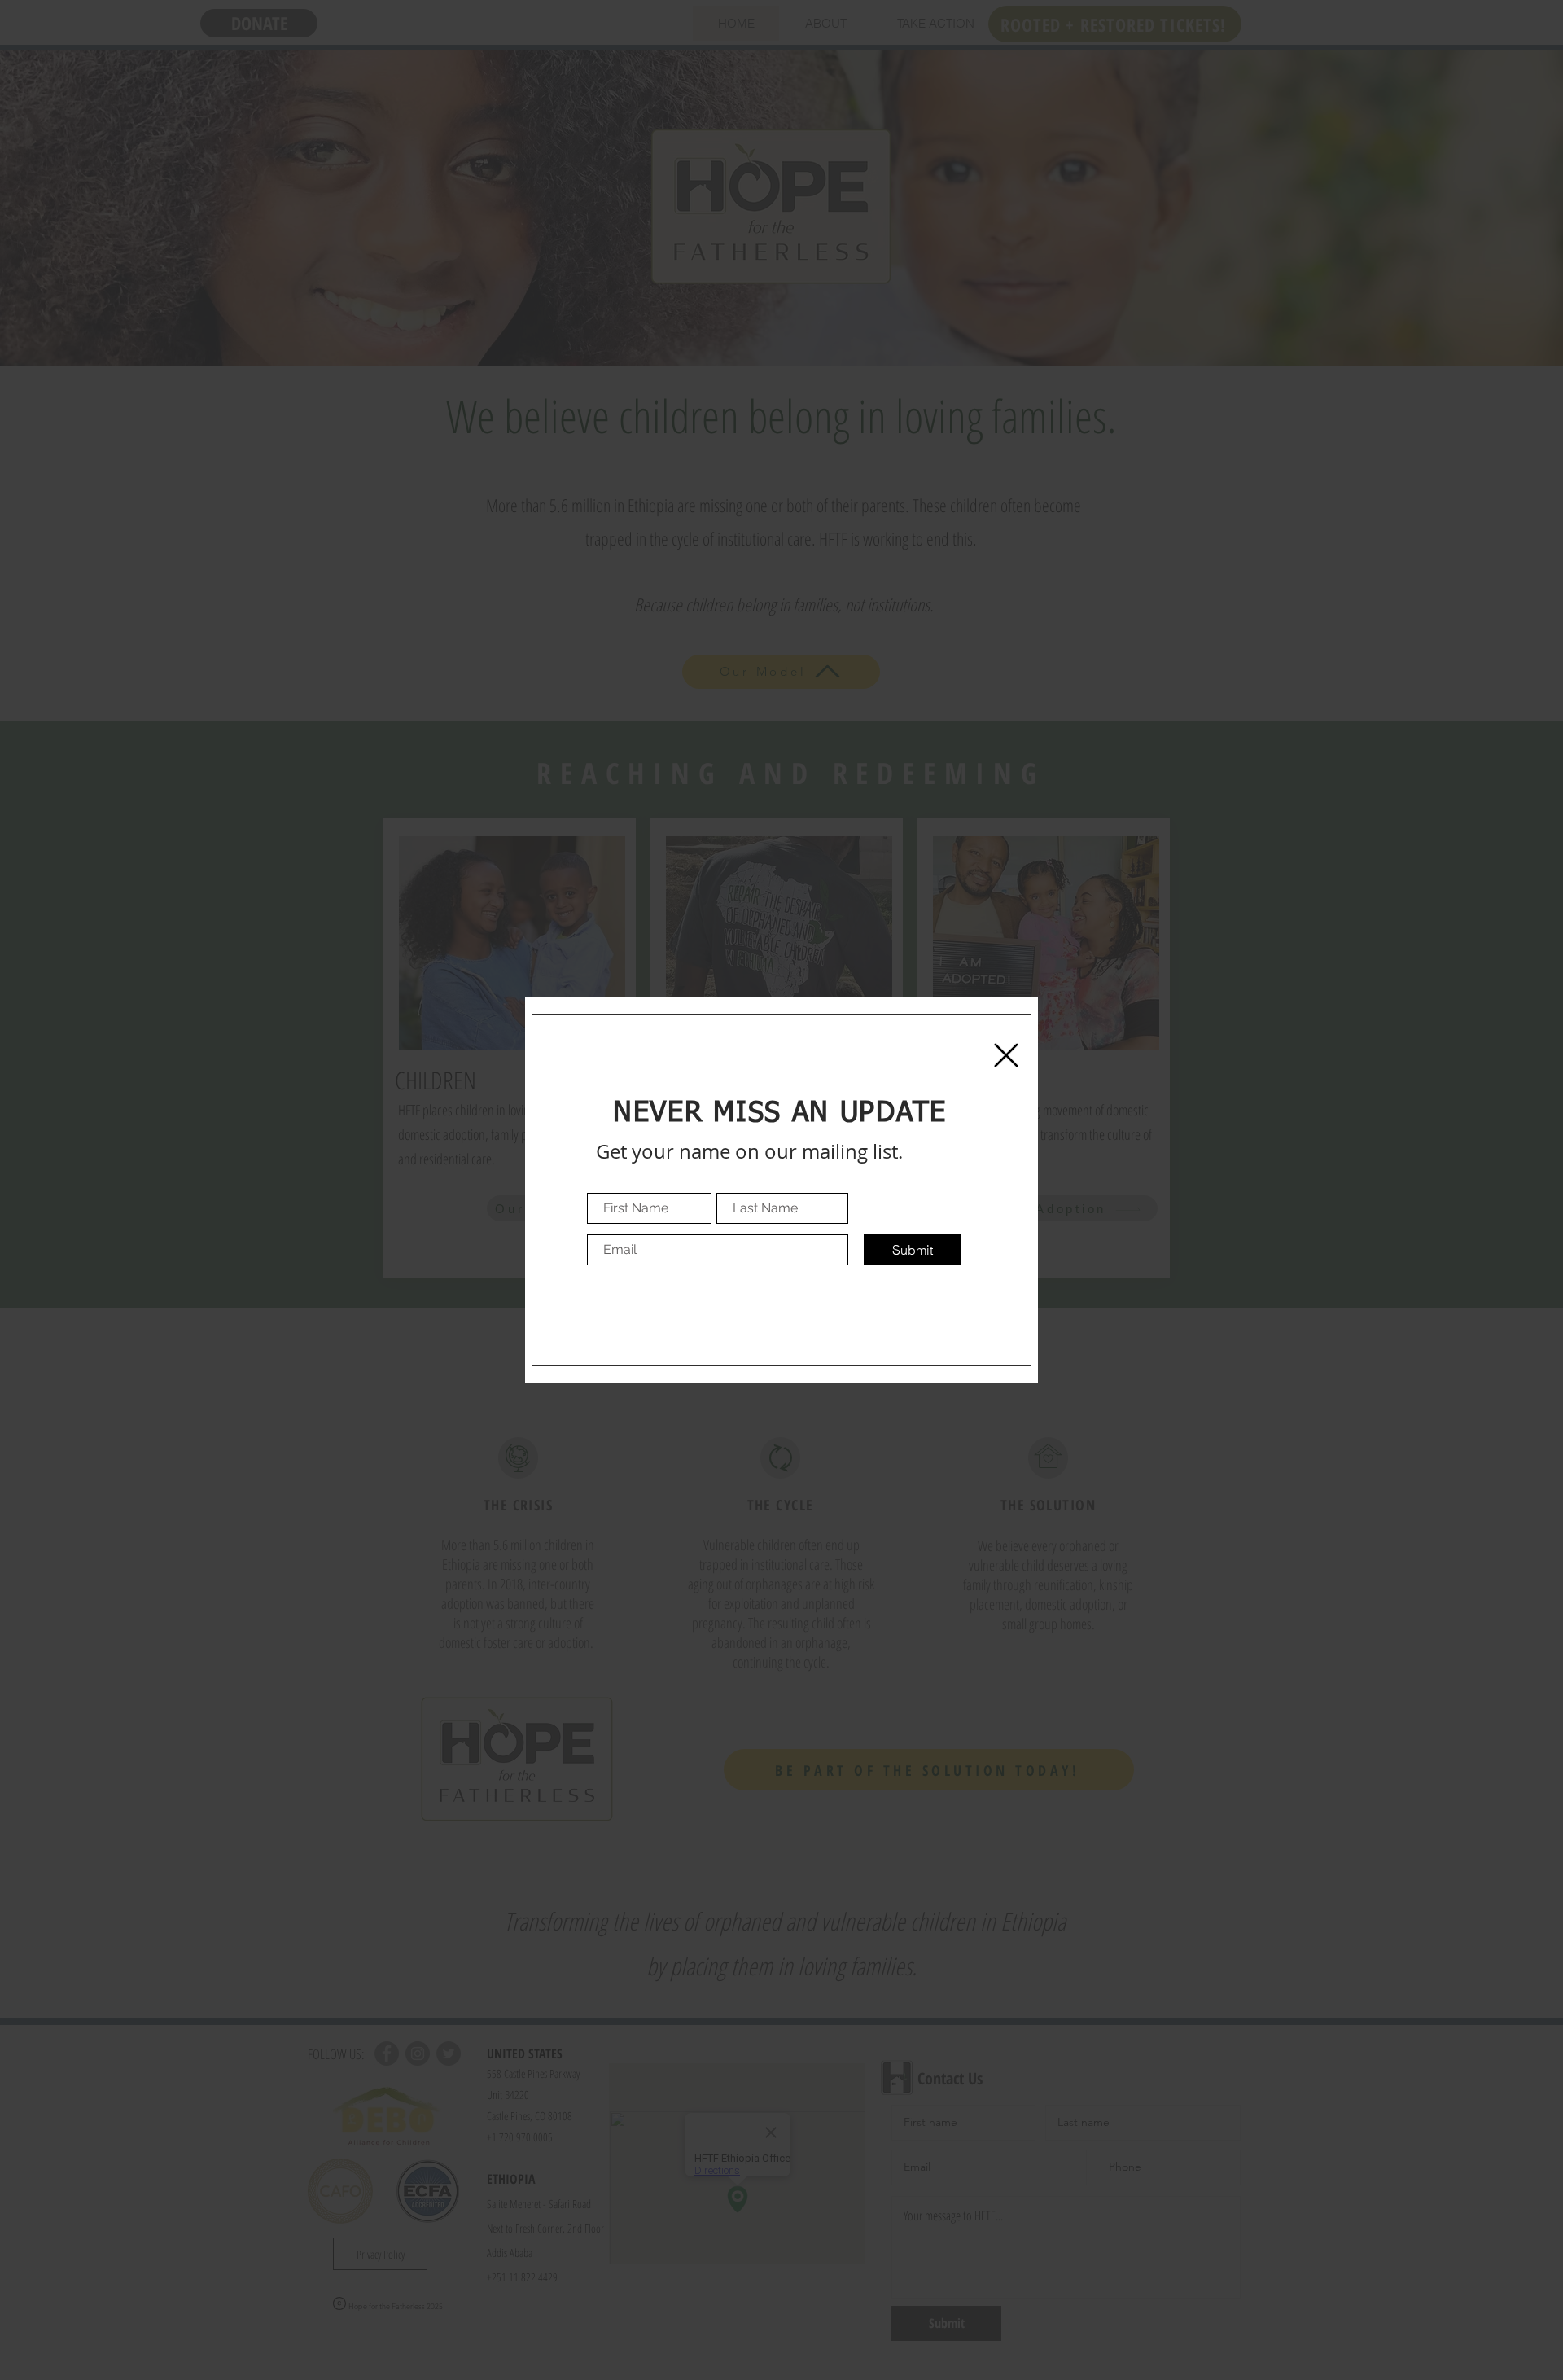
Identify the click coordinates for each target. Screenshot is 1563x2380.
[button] (1006, 1055)
